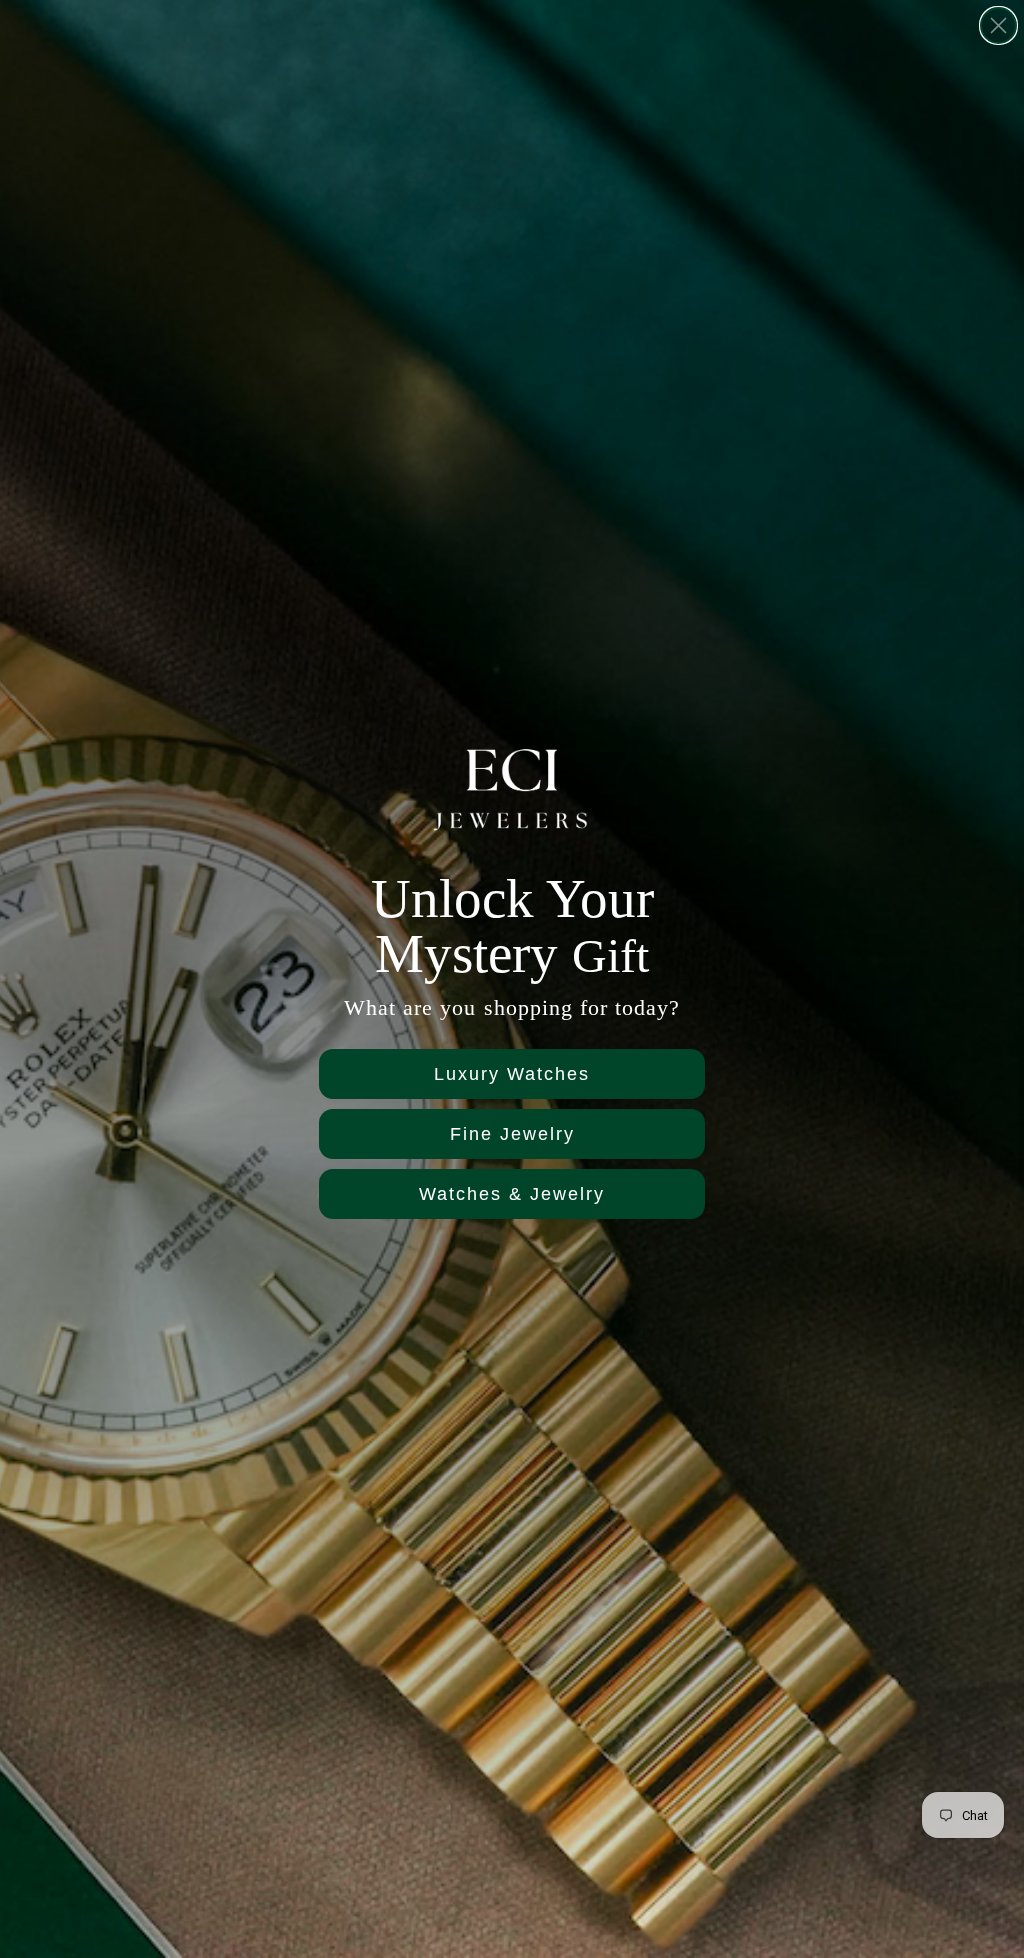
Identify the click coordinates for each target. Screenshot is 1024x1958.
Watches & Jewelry (512, 1194)
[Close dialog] (998, 25)
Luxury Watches (512, 1074)
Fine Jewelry (512, 1134)
